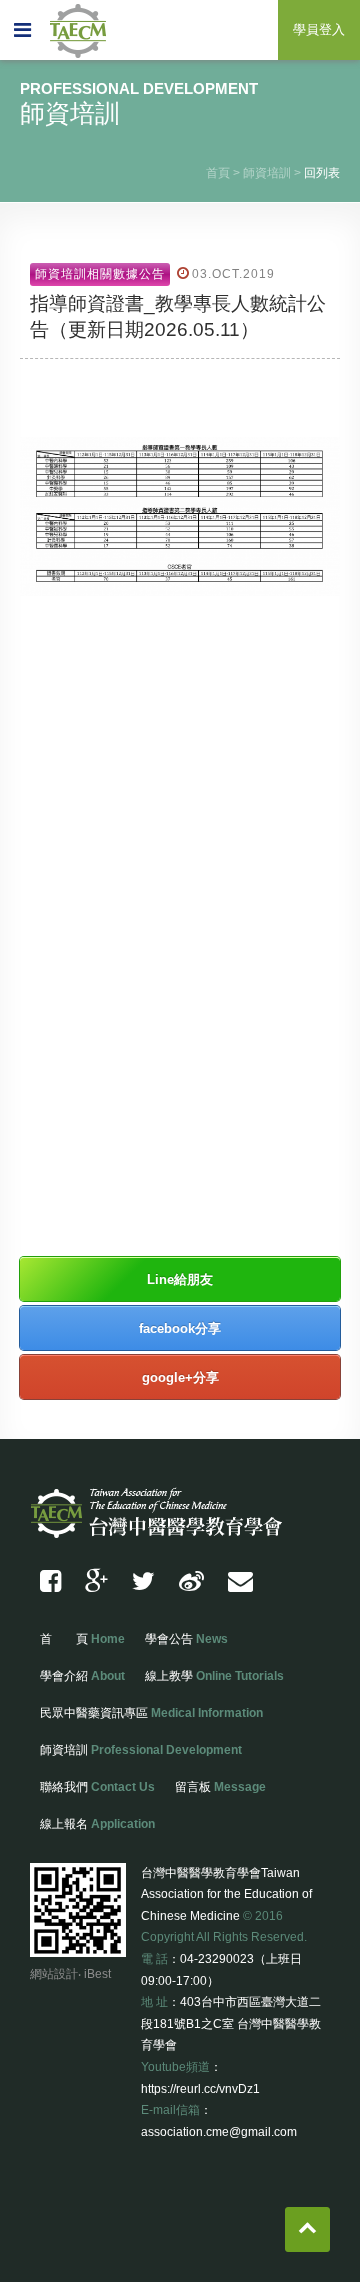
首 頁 (82, 1639)
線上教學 (214, 1676)
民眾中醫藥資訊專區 (151, 1713)
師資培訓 (267, 173)
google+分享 (180, 1377)
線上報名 (97, 1824)
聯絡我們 (97, 1787)
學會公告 (186, 1639)
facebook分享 (180, 1328)
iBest (97, 1974)
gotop (307, 2229)
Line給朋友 (180, 1279)
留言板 (220, 1787)
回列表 (322, 173)
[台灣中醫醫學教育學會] (143, 1581)
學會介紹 (82, 1676)
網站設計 (54, 1974)
